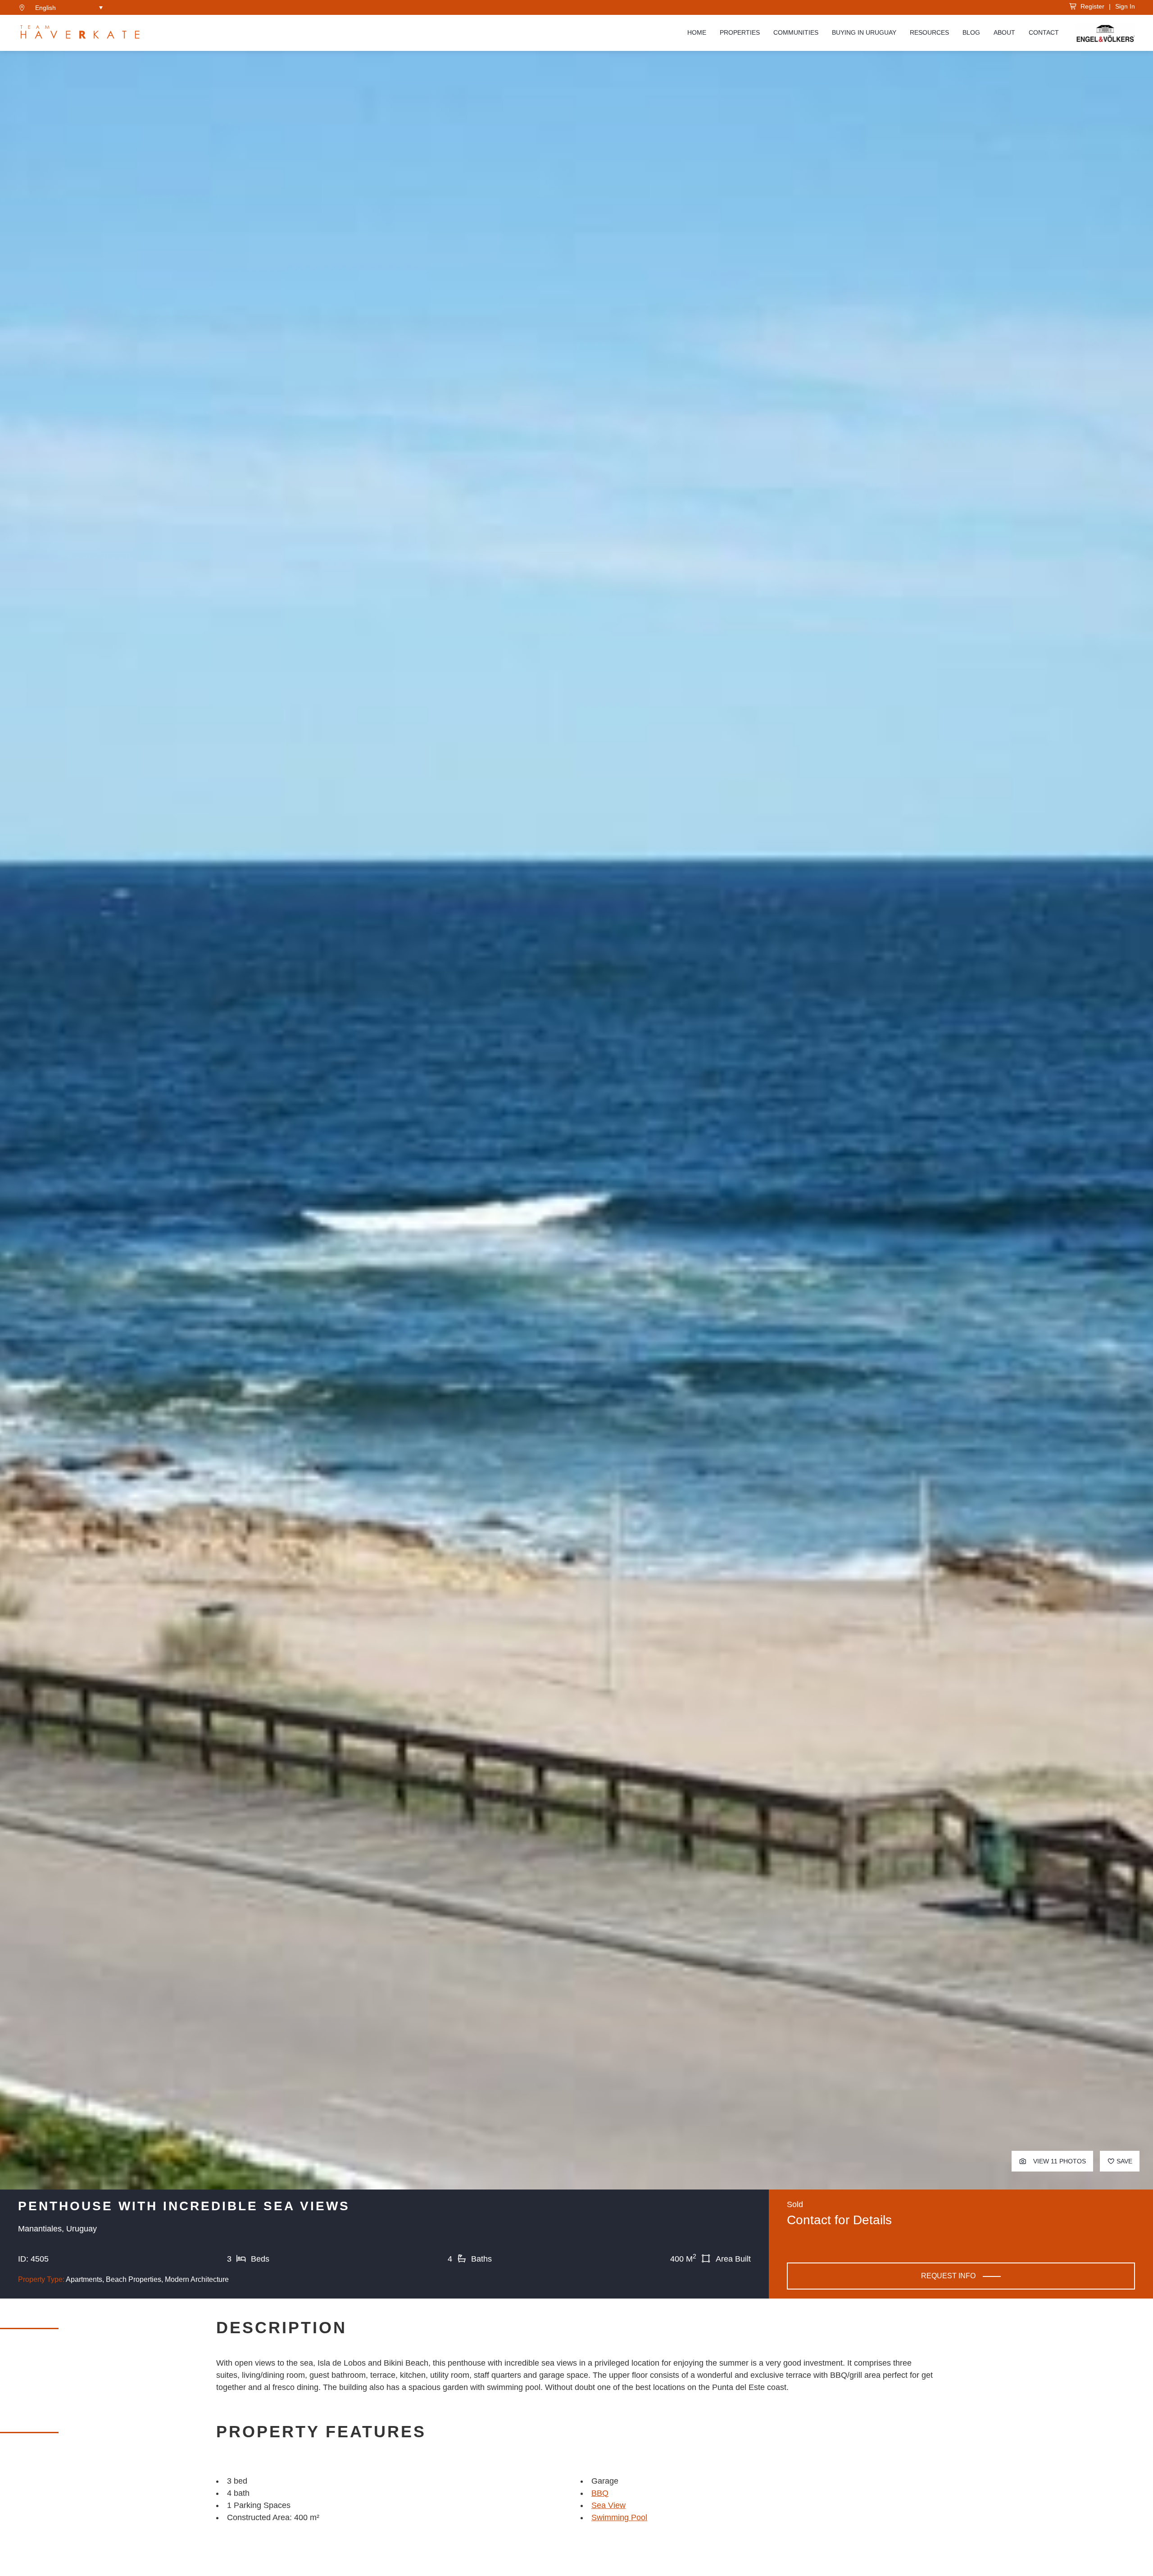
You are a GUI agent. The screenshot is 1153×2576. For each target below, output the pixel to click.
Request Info (948, 2276)
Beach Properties (134, 2279)
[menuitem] (69, 7)
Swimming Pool (619, 2517)
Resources (929, 33)
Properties (740, 33)
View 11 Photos (1059, 2161)
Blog (971, 33)
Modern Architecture (197, 2279)
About (1004, 33)
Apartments (84, 2279)
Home (697, 33)
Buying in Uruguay (864, 33)
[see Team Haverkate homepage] (80, 33)
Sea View (608, 2505)
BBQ (600, 2493)
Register (1091, 6)
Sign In (1125, 6)
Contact (1044, 33)
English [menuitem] (45, 8)
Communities (796, 33)
